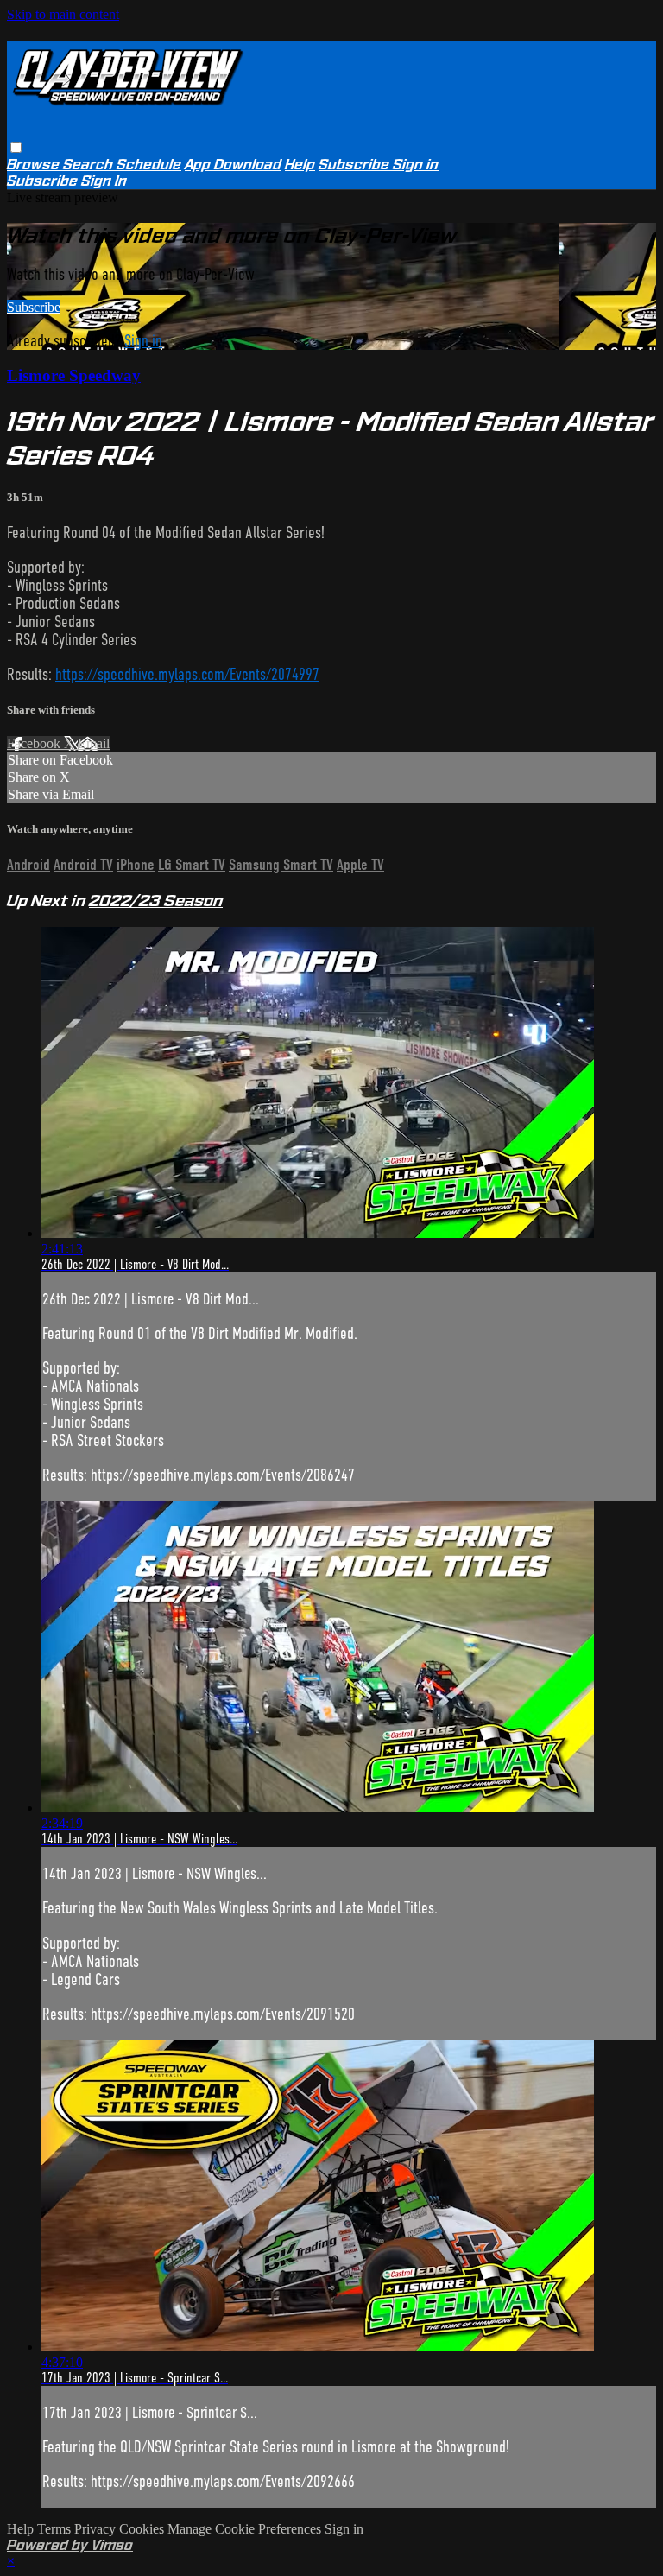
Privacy (97, 2529)
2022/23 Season (156, 901)
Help (300, 165)
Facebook (35, 743)
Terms (56, 2529)
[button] (16, 147)
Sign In (104, 181)
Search (90, 165)
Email (94, 743)
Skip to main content (63, 14)
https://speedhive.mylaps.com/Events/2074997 (187, 674)
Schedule (149, 165)
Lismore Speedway (74, 375)
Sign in (416, 165)
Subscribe (34, 307)
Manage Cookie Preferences (246, 2529)
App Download (233, 165)
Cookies (143, 2529)
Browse (35, 165)
